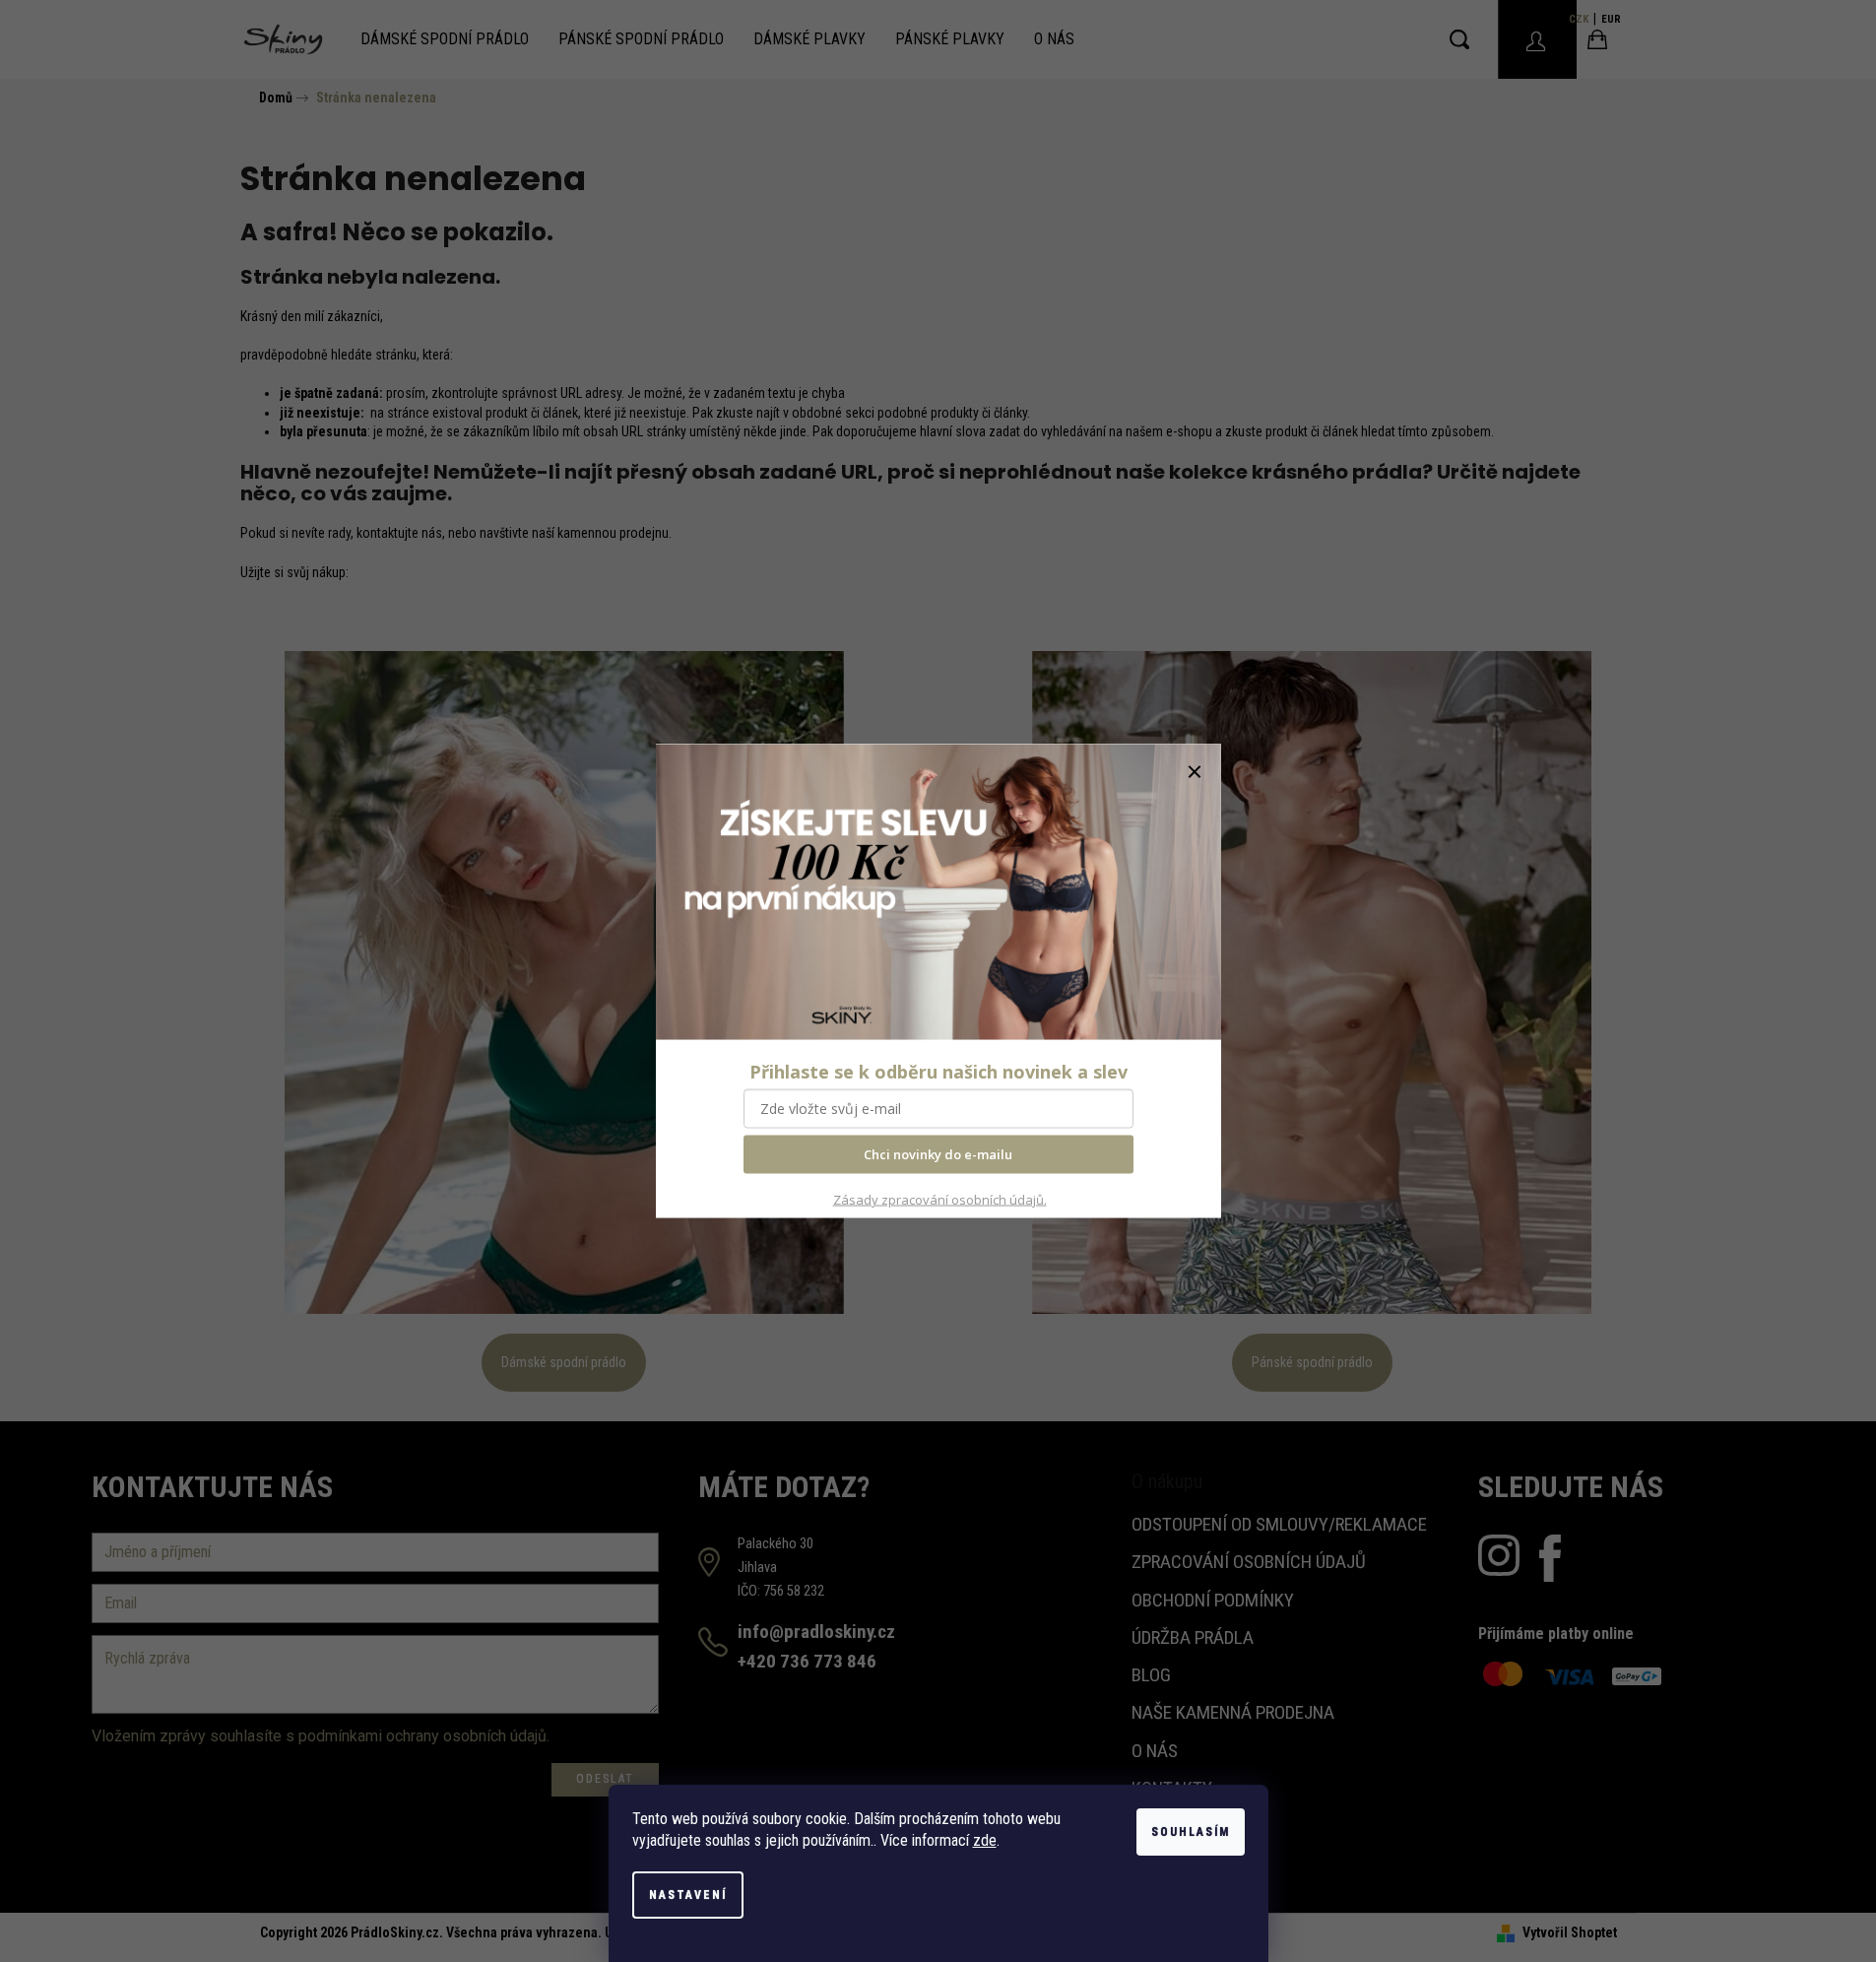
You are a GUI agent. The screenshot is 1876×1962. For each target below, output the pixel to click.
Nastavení (688, 1895)
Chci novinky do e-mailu (938, 1154)
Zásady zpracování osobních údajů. (940, 1200)
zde (985, 1840)
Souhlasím (1191, 1832)
